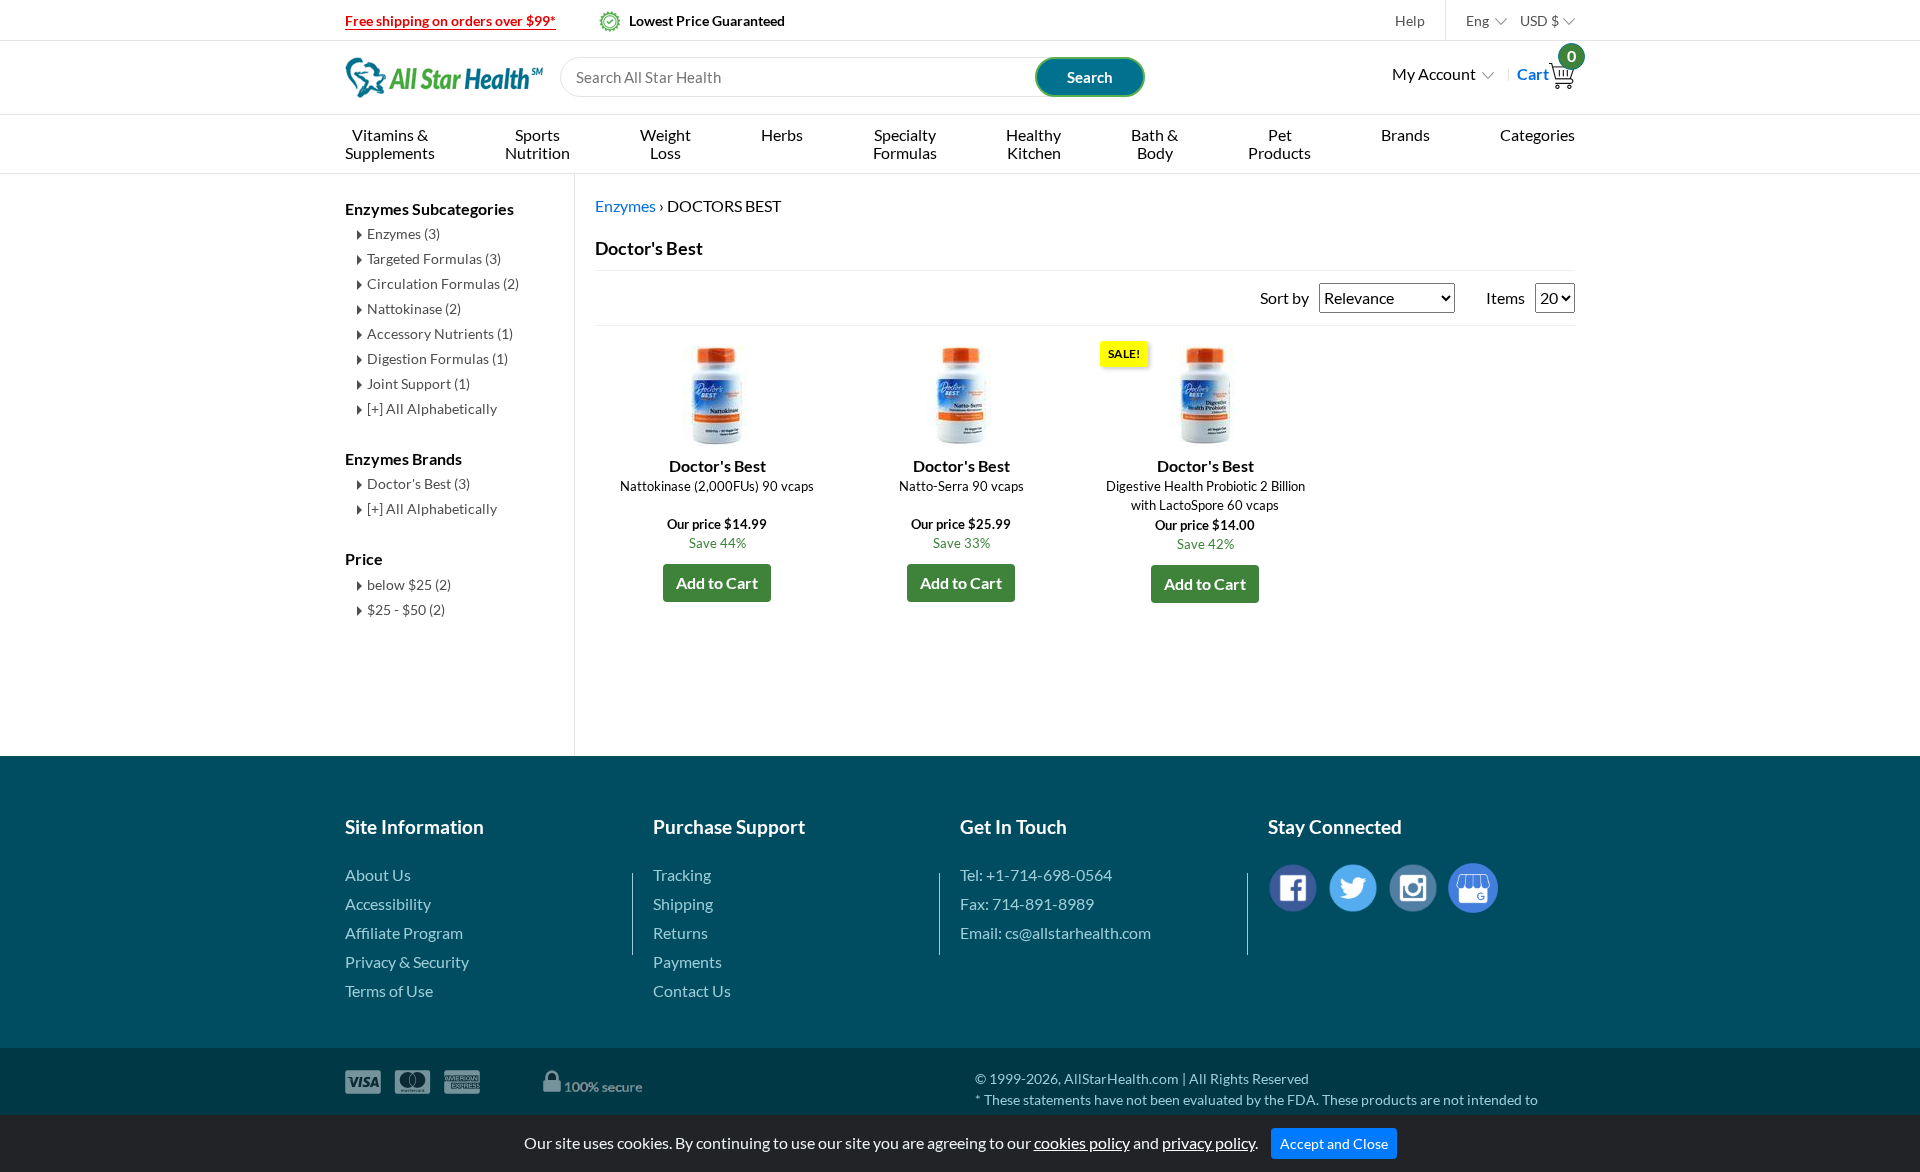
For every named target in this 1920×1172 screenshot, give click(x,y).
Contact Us (692, 990)
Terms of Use (389, 990)
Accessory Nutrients (440, 333)
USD (1539, 20)
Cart (1546, 73)
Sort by (1284, 297)
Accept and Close (1334, 1143)
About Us (378, 874)
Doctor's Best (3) (418, 483)
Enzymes (403, 233)
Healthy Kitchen (1033, 143)
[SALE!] (1205, 393)
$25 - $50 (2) (406, 609)
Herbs (782, 134)
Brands (1405, 134)
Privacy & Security (407, 961)
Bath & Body (1154, 143)
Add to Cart (717, 582)
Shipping (683, 903)
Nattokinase (414, 308)
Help (1410, 20)
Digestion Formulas (437, 358)
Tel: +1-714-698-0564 (1036, 874)
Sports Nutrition (537, 143)
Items (1505, 297)
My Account (1434, 73)
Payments (687, 961)
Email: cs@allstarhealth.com (1055, 932)
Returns (680, 932)
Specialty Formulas (905, 143)
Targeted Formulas (434, 258)
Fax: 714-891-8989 (1027, 903)
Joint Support (418, 383)
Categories (1537, 134)
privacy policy (1208, 1142)
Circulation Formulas (443, 283)
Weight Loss (665, 143)
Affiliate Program (404, 932)
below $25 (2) (409, 584)
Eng (1477, 20)
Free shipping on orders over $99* (450, 20)
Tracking (682, 874)
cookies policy (1082, 1142)
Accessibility (388, 903)
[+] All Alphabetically (432, 408)
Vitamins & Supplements (390, 143)
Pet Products (1279, 143)
